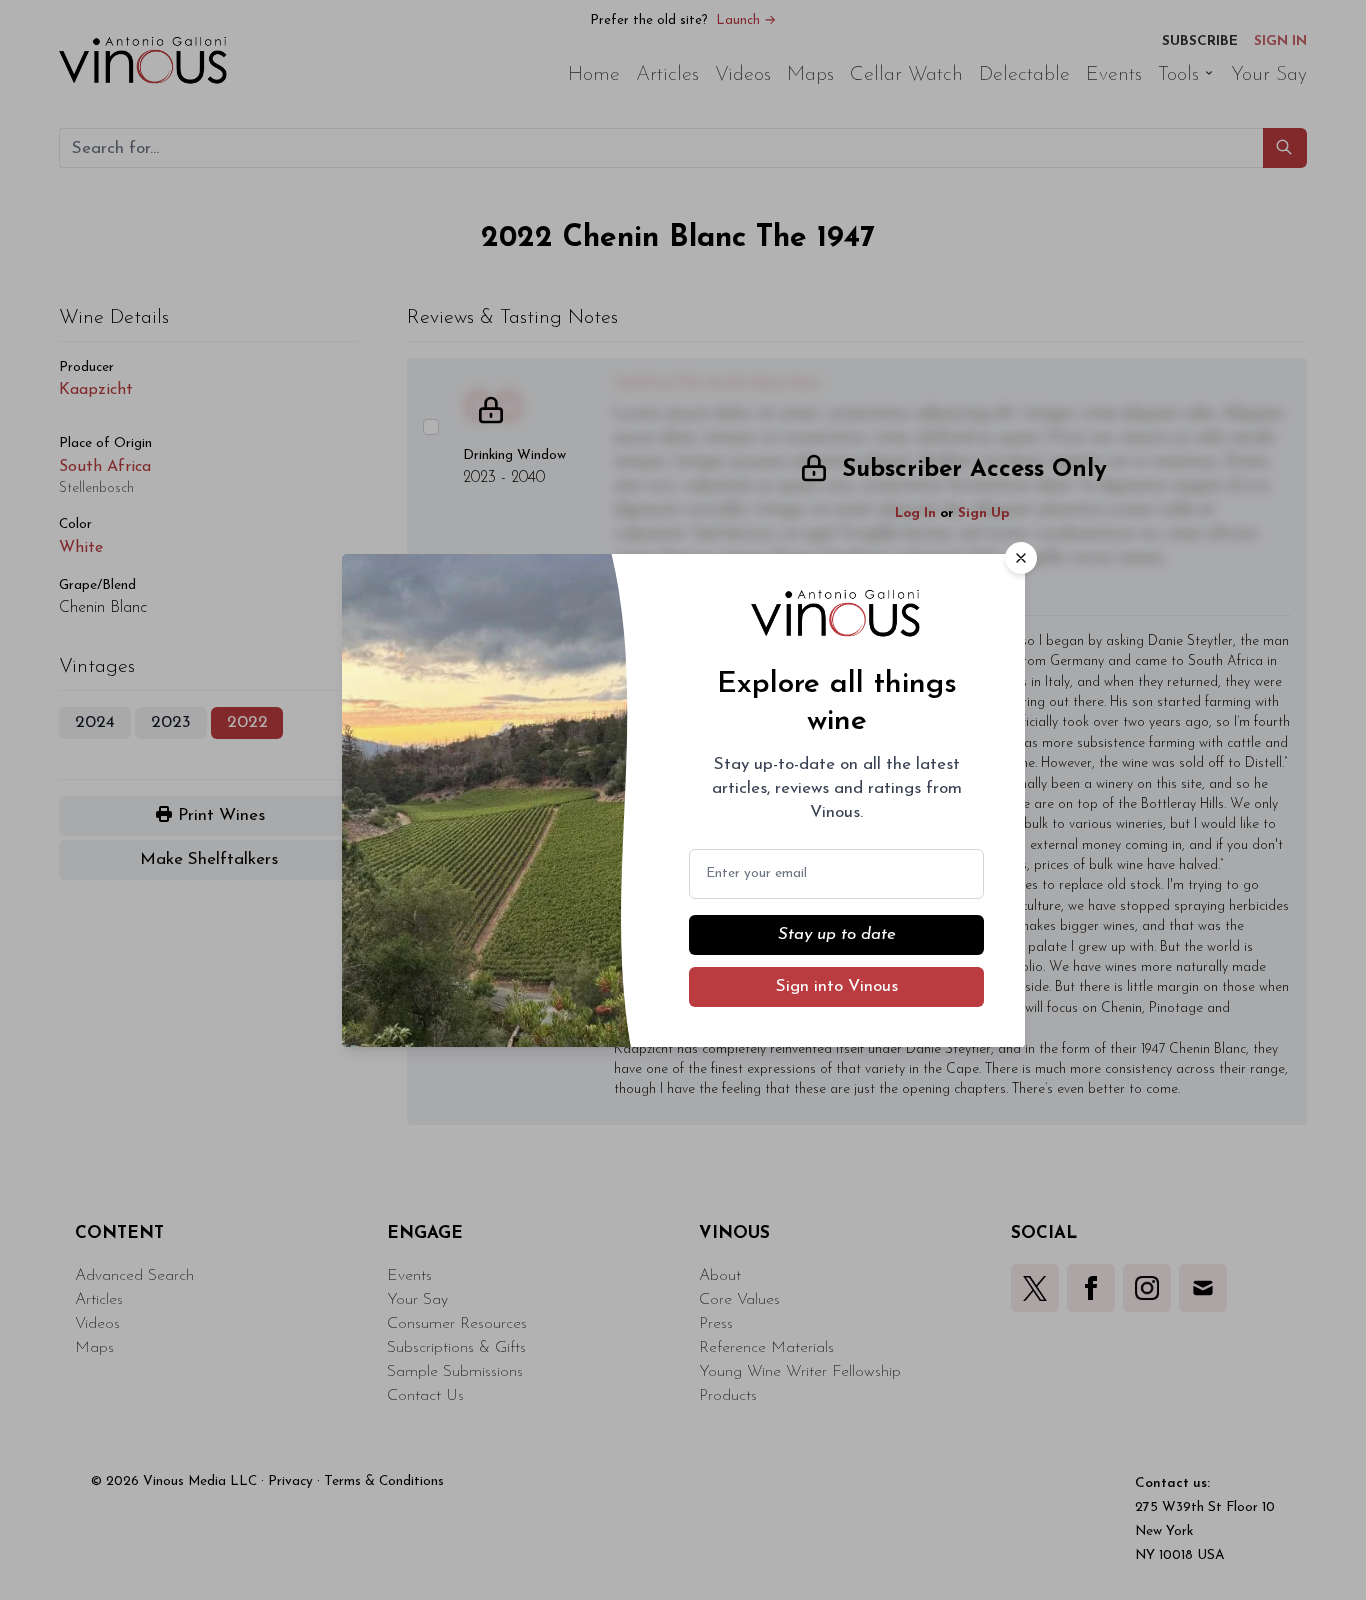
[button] (1021, 558)
